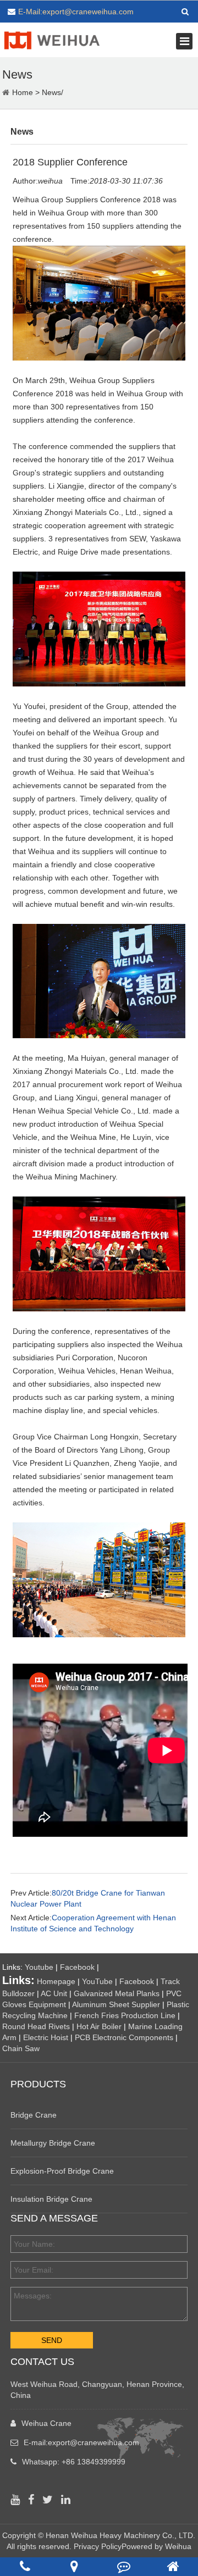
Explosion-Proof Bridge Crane (62, 2171)
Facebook (77, 1967)
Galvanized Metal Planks (117, 1993)
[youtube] (18, 2500)
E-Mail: (76, 12)
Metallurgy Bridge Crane (53, 2143)
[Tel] (25, 2566)
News (51, 92)
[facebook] (34, 2500)
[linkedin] (68, 2500)
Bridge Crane (34, 2115)
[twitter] (50, 2500)
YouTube (97, 1981)
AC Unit (54, 1993)
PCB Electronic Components (124, 2037)
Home (23, 92)
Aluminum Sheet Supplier (116, 2004)
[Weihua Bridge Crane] (52, 39)
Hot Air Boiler (99, 2026)
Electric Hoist (46, 2037)
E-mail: (81, 2442)
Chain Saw (21, 2048)
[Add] (74, 2566)
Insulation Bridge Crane (51, 2199)
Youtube (39, 1967)
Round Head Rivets (36, 2026)
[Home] (173, 2566)
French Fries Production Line (125, 2015)
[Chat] (124, 2566)
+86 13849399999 (94, 2462)
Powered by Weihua (156, 2546)
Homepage (56, 1981)
